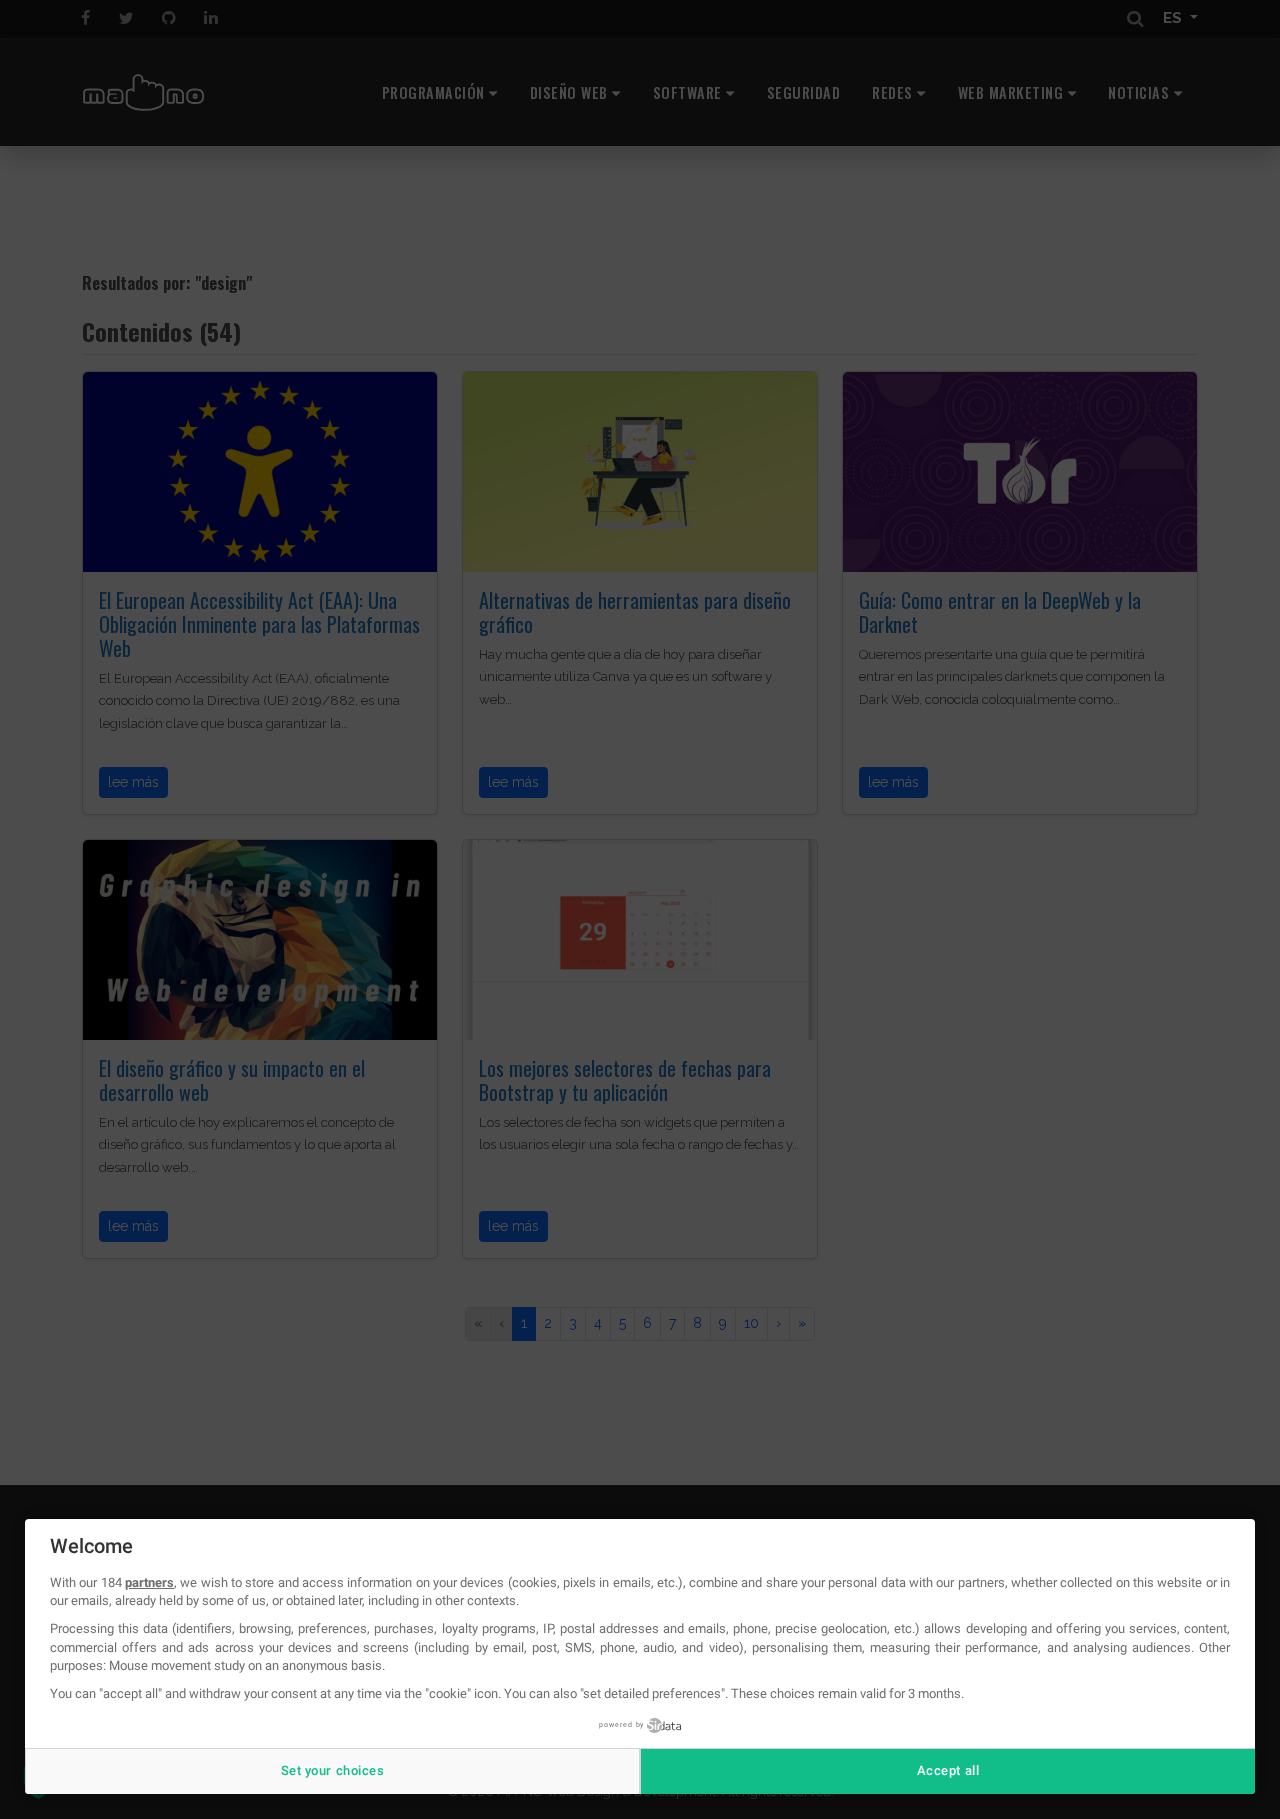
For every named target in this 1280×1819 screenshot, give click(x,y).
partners (149, 1582)
